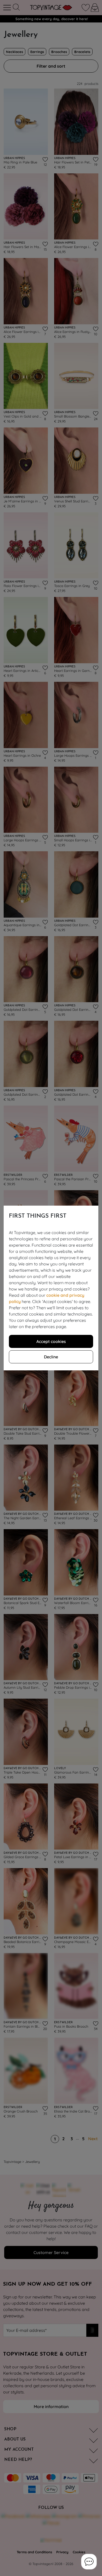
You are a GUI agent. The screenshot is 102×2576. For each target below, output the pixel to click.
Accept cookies (51, 1341)
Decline (51, 1357)
